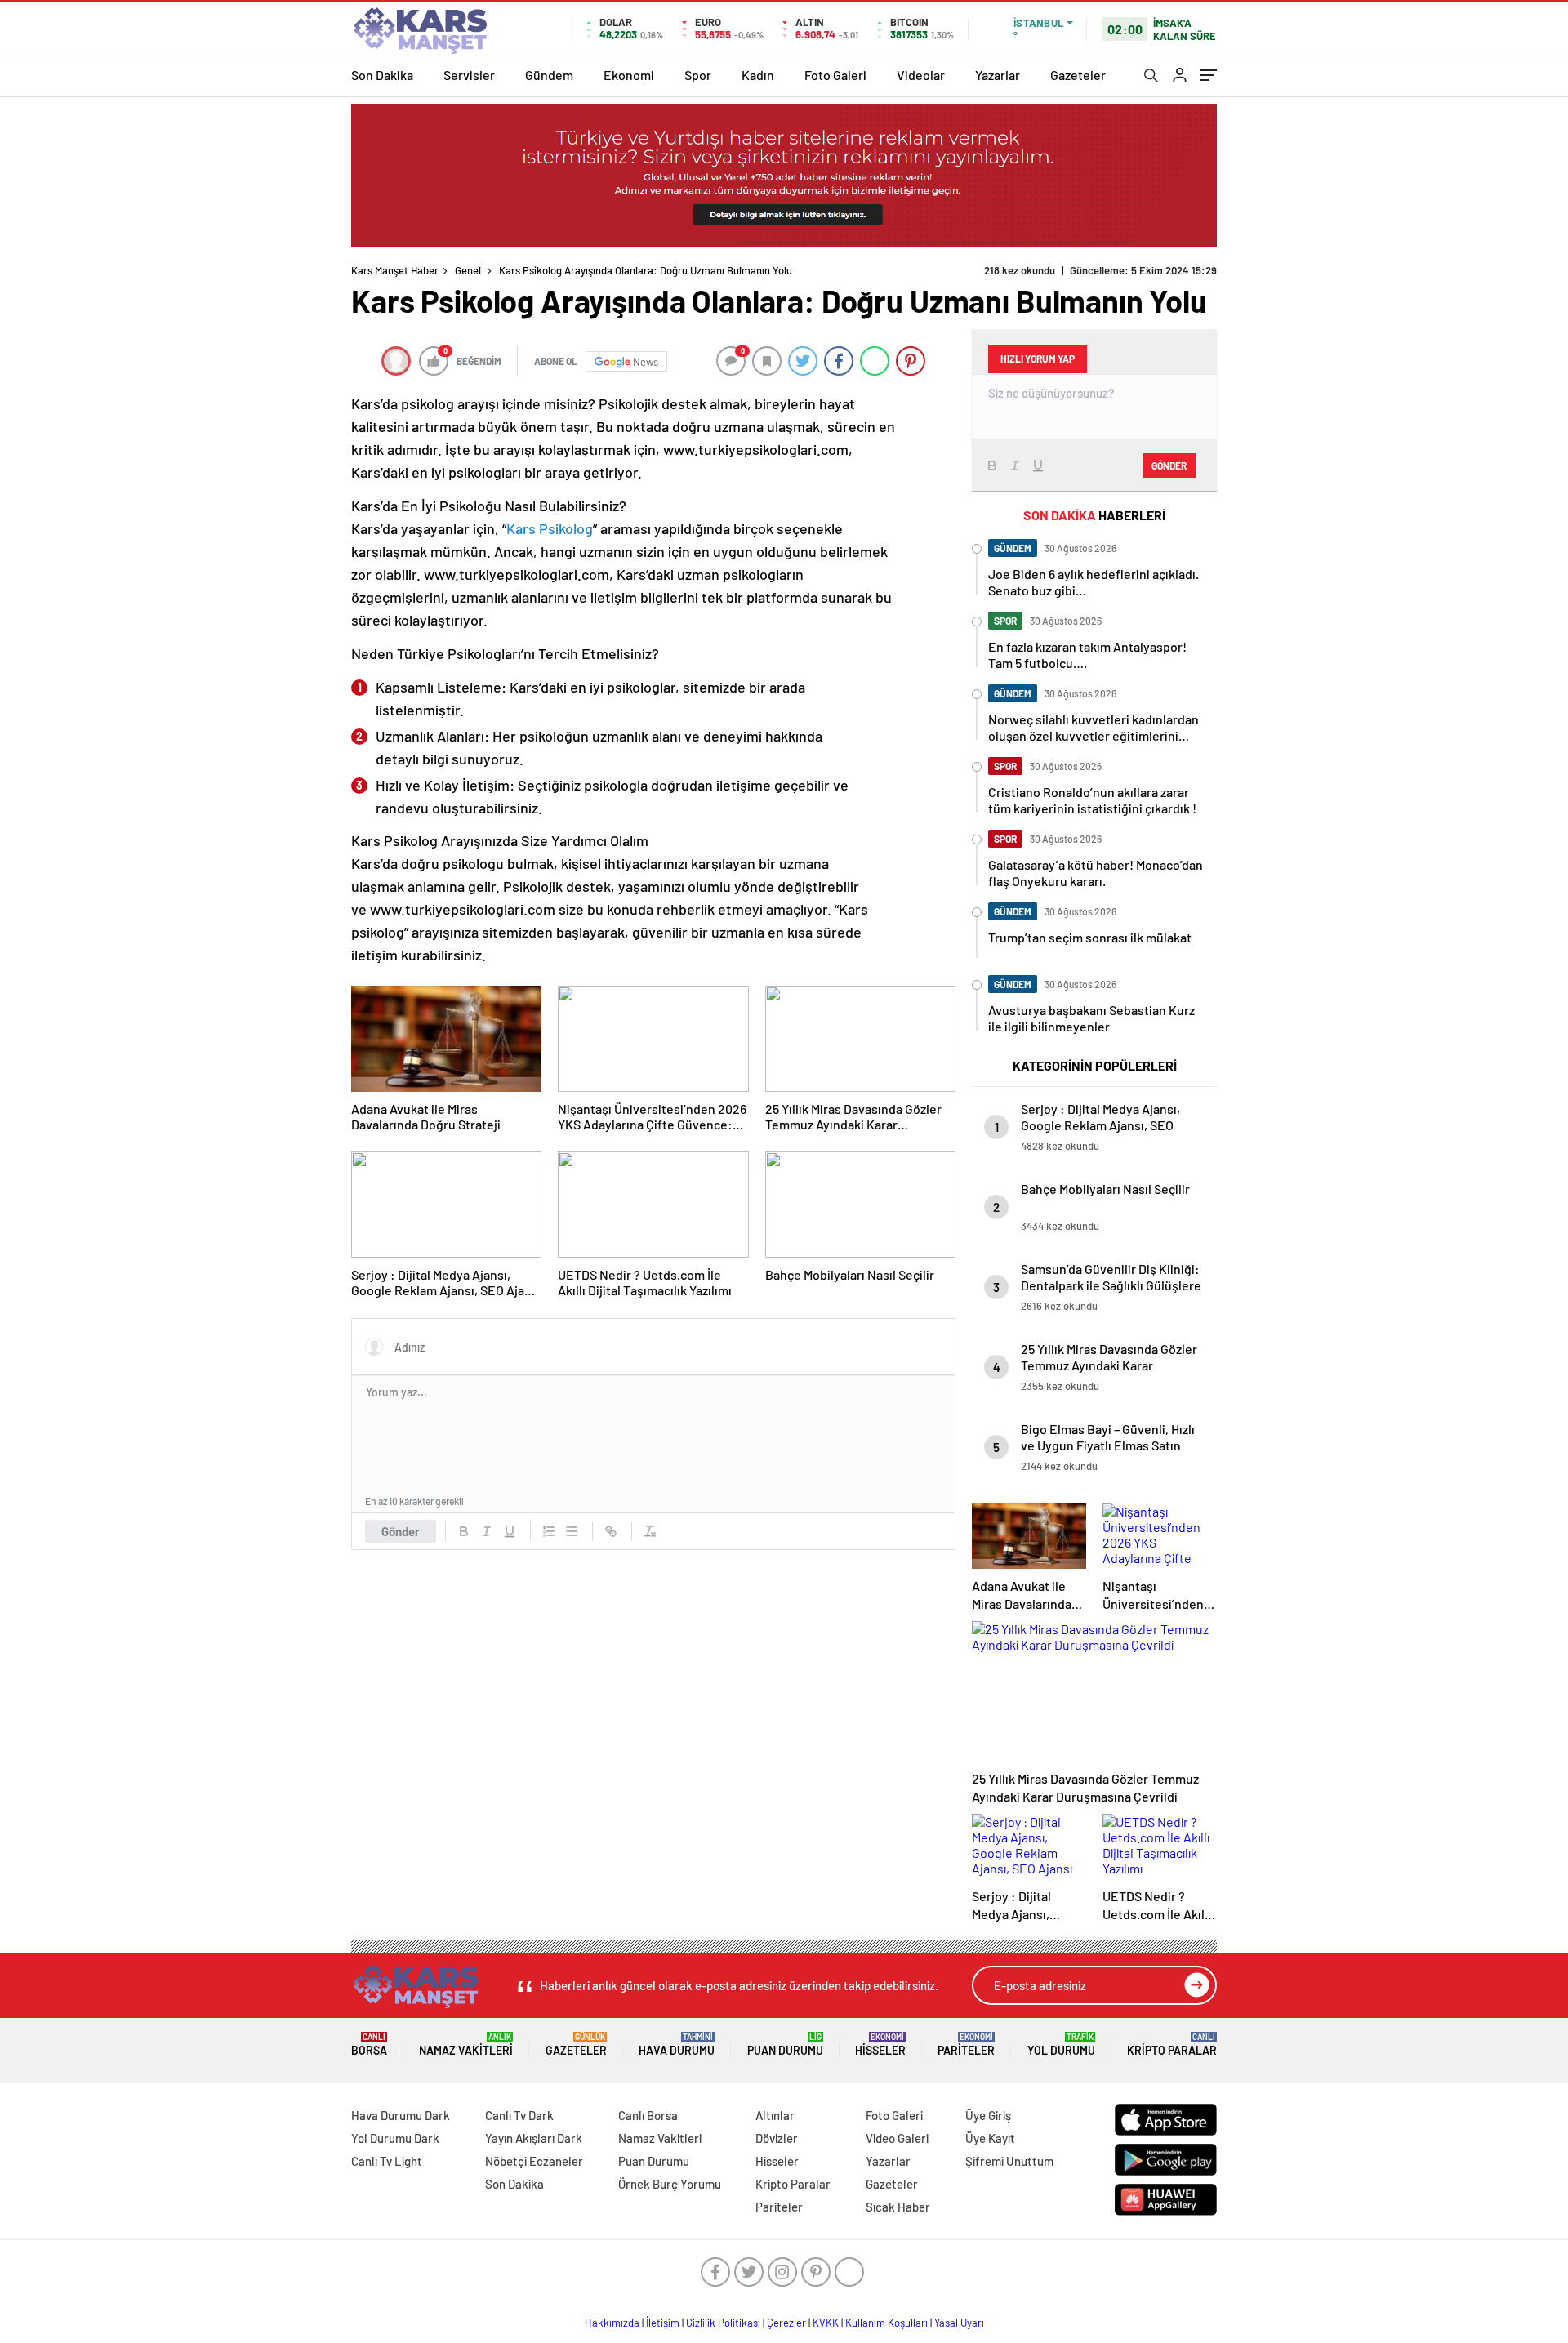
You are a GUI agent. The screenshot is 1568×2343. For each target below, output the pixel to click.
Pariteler (966, 2045)
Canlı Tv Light (387, 2161)
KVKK (826, 2323)
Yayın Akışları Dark (534, 2138)
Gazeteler (1078, 75)
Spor (698, 75)
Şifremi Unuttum (1009, 2161)
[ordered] (549, 1531)
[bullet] (572, 1531)
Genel (468, 270)
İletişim (663, 2323)
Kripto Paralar (1172, 2045)
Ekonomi (629, 75)
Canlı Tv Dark (519, 2115)
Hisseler (880, 2045)
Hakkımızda (612, 2323)
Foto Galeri (835, 75)
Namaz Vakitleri (466, 2045)
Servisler (469, 75)
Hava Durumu (677, 2045)
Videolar (921, 75)
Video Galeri (897, 2138)
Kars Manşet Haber (395, 270)
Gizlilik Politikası (723, 2323)
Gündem (549, 75)
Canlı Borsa (648, 2115)
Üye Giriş (988, 2115)
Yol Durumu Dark (395, 2138)
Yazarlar (998, 75)
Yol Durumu (1061, 2045)
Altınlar (775, 2115)
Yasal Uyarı (959, 2323)
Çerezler (786, 2323)
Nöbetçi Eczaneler (534, 2161)
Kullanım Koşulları (886, 2323)
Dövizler (777, 2138)
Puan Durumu (785, 2045)
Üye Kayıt (990, 2138)
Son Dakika (382, 75)
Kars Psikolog (550, 528)
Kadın (758, 75)
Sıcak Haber (898, 2207)
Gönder (401, 1531)
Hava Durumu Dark (401, 2115)
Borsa (369, 2045)
